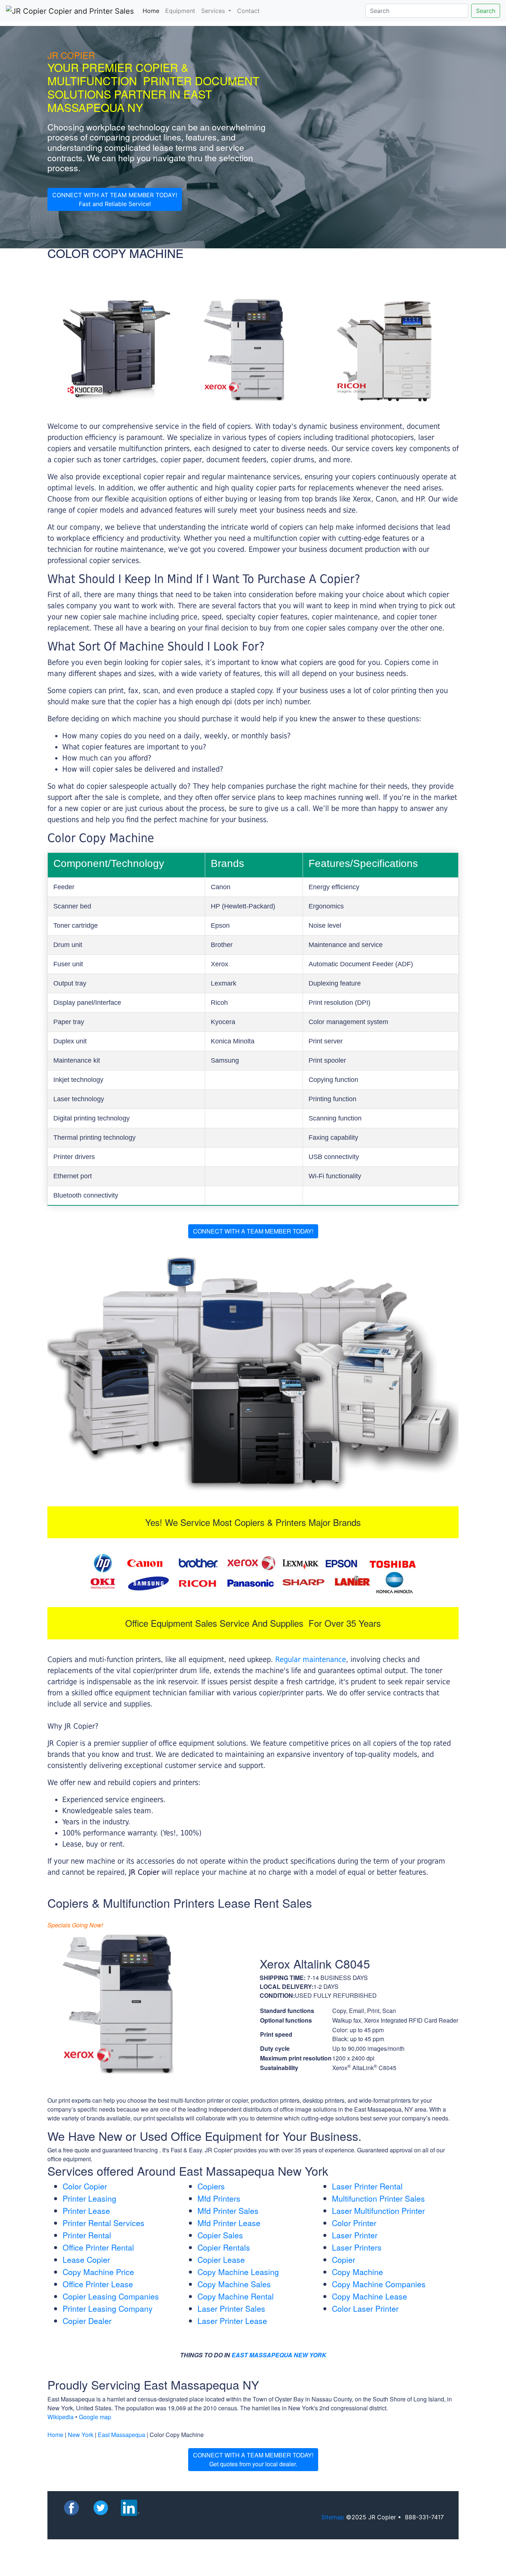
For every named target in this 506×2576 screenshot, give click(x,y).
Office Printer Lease (98, 2284)
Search (486, 11)
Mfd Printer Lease (229, 2223)
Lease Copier (86, 2259)
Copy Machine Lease (369, 2296)
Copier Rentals (224, 2247)
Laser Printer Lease (232, 2321)
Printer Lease (86, 2211)
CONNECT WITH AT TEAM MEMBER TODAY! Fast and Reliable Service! (115, 199)
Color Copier (85, 2186)
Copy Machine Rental (236, 2296)
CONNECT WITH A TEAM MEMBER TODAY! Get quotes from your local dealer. (253, 2459)
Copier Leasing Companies (111, 2296)
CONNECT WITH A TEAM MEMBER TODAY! (253, 1231)
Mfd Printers (219, 2198)
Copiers (211, 2186)
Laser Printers (357, 2247)
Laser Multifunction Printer (378, 2211)
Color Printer (354, 2223)
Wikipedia (61, 2417)
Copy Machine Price (98, 2272)
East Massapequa (121, 2435)
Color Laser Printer (365, 2308)
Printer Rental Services (104, 2223)
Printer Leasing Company (108, 2308)
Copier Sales (220, 2235)
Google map (95, 2417)
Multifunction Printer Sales (378, 2198)
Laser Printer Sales (231, 2308)
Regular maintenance (311, 1659)
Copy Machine (357, 2272)
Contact (248, 11)
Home (152, 11)
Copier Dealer (87, 2321)
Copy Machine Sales (234, 2284)
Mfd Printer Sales (228, 2211)
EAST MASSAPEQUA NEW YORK (279, 2355)
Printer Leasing (89, 2198)
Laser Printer (355, 2235)
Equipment (180, 11)
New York (81, 2435)
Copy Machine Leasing (238, 2272)
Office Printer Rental (98, 2247)
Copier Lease (221, 2259)
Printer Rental (87, 2235)
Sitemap (333, 2517)
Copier (344, 2259)
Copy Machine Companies (379, 2284)
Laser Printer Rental (367, 2186)
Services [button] (214, 11)
